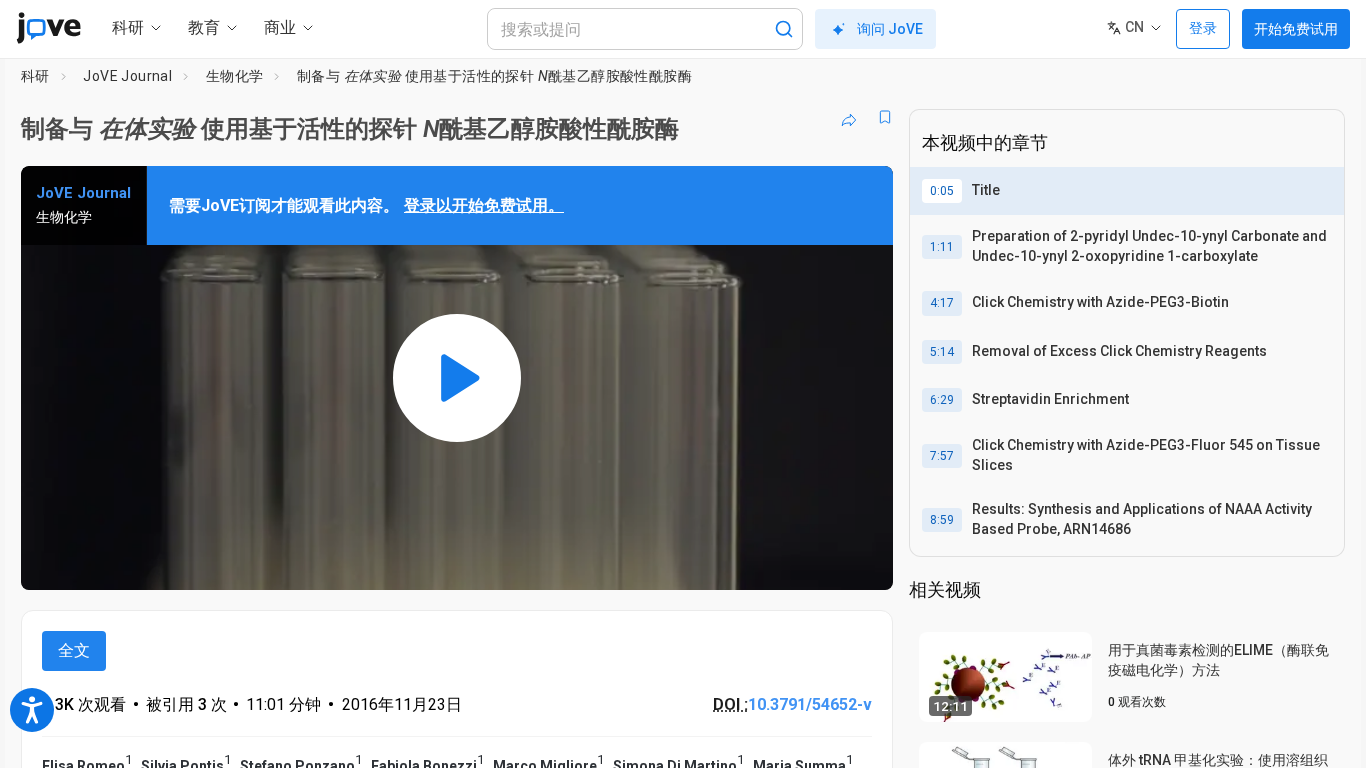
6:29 (942, 400)
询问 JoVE (890, 29)
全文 (74, 650)
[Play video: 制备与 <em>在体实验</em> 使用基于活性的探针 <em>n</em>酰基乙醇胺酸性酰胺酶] (457, 378)
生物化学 (235, 76)
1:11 (942, 247)
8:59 (942, 520)
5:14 (942, 352)
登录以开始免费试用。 (484, 205)
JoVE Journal (127, 76)
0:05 (942, 191)
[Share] (849, 117)
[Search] (784, 29)
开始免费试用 (1296, 29)
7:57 (942, 456)
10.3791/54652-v (810, 704)
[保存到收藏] (885, 117)
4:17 (942, 303)
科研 (35, 76)
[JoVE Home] (48, 28)
